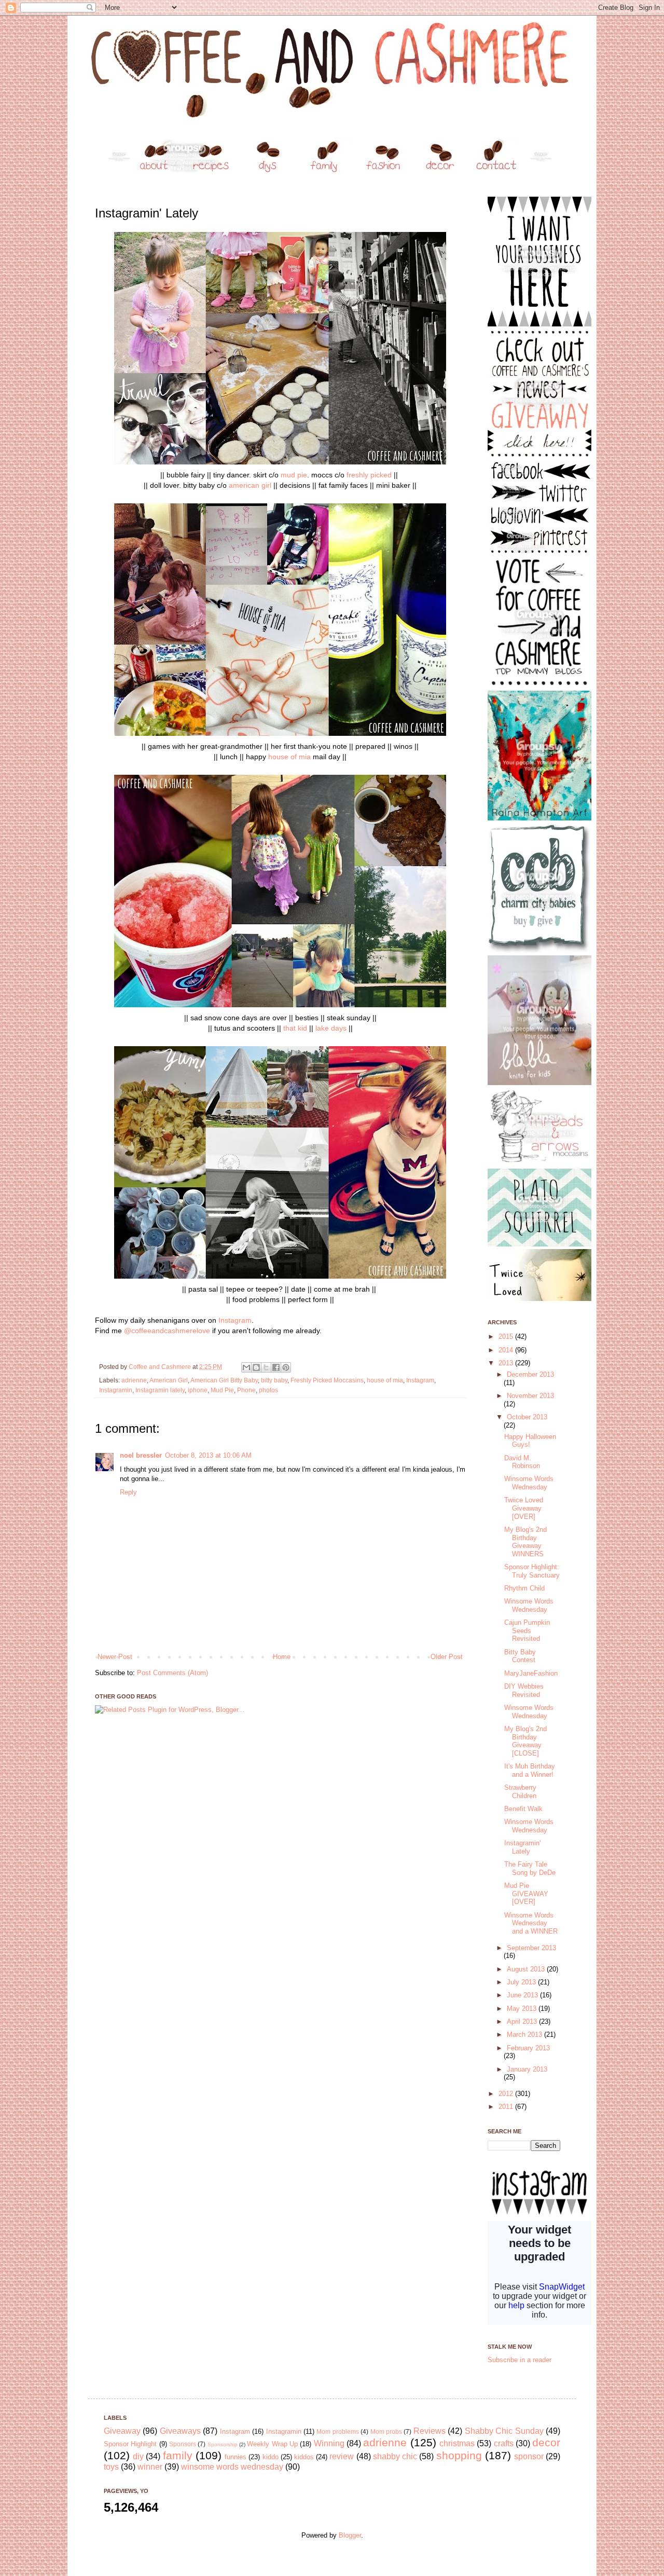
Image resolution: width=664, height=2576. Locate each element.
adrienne (134, 1380)
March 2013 (525, 2034)
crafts (504, 2443)
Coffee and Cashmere (161, 1367)
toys (111, 2467)
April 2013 (523, 2022)
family (178, 2455)
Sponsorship (223, 2444)
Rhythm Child (524, 1588)
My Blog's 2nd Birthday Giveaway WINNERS (525, 1542)
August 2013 (527, 1969)
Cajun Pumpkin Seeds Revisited (527, 1630)
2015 (507, 1337)
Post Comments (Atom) (172, 1673)
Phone (246, 1390)
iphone (198, 1390)
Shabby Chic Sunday (504, 2431)
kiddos (304, 2457)
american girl (250, 485)
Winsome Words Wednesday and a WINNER (531, 1923)
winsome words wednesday (232, 2467)
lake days (331, 1028)
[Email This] (246, 1367)
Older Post (447, 1657)
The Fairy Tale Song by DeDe (530, 1868)
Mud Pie (222, 1390)
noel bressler (141, 1455)
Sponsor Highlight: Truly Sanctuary (532, 1571)
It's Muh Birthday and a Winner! (530, 1770)
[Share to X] (266, 1367)
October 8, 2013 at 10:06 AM (208, 1455)
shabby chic (395, 2456)
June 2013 (523, 1995)
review (342, 2456)
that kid (295, 1028)
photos (268, 1390)
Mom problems (337, 2431)
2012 (507, 2094)
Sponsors (183, 2444)
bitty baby (274, 1380)
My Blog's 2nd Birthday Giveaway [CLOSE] (525, 1741)
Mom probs (386, 2431)
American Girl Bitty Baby (224, 1380)
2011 (507, 2107)
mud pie (294, 475)
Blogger (350, 2535)
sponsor (529, 2456)
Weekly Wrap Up (272, 2444)
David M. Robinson (522, 1462)
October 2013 (527, 1417)
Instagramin (116, 1390)
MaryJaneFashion (531, 1673)
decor (546, 2442)
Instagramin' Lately (522, 1847)
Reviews (430, 2431)
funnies (236, 2457)
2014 (507, 1350)
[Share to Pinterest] (286, 1367)
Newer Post (115, 1657)
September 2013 (531, 1948)
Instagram (235, 1320)
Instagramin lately (160, 1390)
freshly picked (369, 475)
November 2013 (530, 1396)
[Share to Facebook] (276, 1367)
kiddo (271, 2457)
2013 (507, 1363)
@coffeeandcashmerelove (167, 1331)
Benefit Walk (523, 1809)
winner (150, 2467)
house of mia (289, 757)
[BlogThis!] (256, 1367)
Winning (329, 2443)
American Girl (169, 1380)
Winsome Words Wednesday (529, 1483)
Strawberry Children (520, 1792)
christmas (457, 2443)
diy (138, 2456)
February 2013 (528, 2048)
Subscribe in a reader (520, 2360)
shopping (459, 2455)
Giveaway (122, 2431)
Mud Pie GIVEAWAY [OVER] (526, 1894)
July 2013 (522, 1982)
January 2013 (527, 2069)
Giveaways (180, 2431)
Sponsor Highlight (130, 2444)
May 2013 (523, 2009)
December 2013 (530, 1374)
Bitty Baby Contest (520, 1656)
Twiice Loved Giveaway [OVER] (524, 1508)
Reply (128, 1492)
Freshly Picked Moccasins (327, 1380)
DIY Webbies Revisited (524, 1690)
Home (282, 1657)
